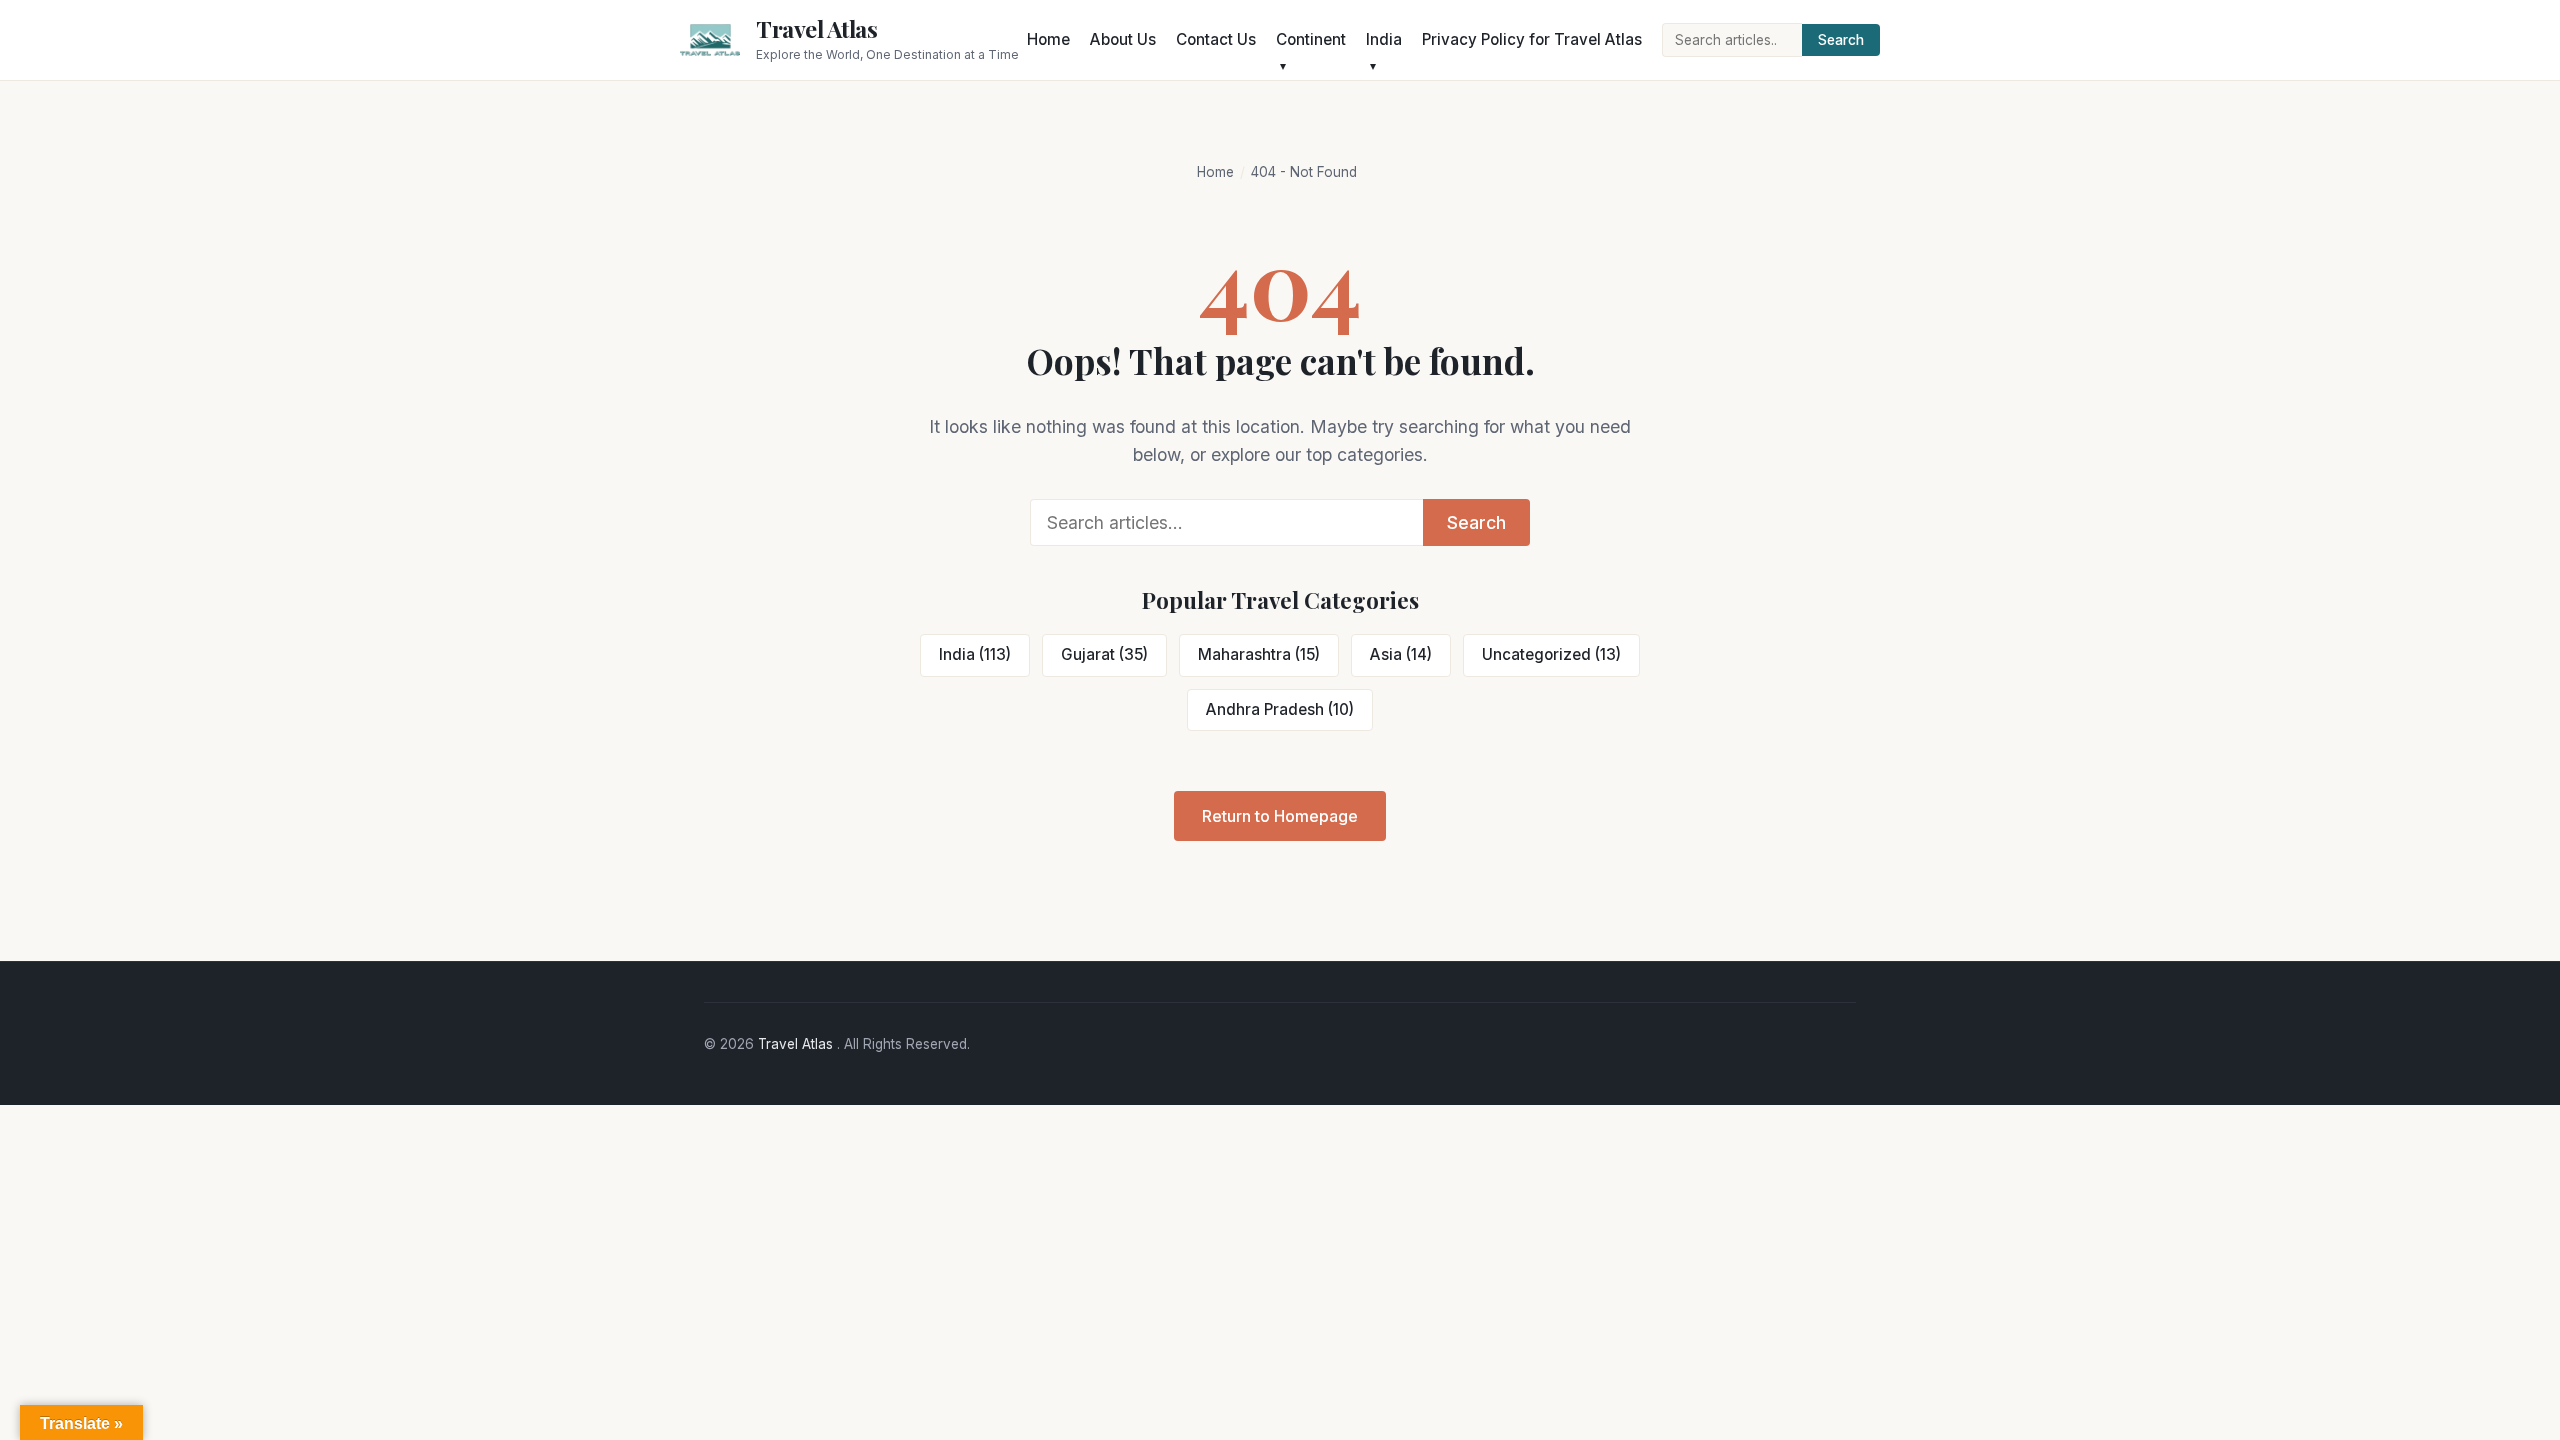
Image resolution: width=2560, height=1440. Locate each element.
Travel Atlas (816, 28)
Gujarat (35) (1104, 654)
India (1384, 39)
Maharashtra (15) (1259, 654)
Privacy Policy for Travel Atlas (1532, 39)
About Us (1123, 39)
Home (1048, 39)
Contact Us (1216, 39)
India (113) (975, 654)
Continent (1311, 39)
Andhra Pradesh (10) (1280, 709)
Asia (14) (1401, 654)
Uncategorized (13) (1551, 654)
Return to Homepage (1280, 816)
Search (1841, 40)
